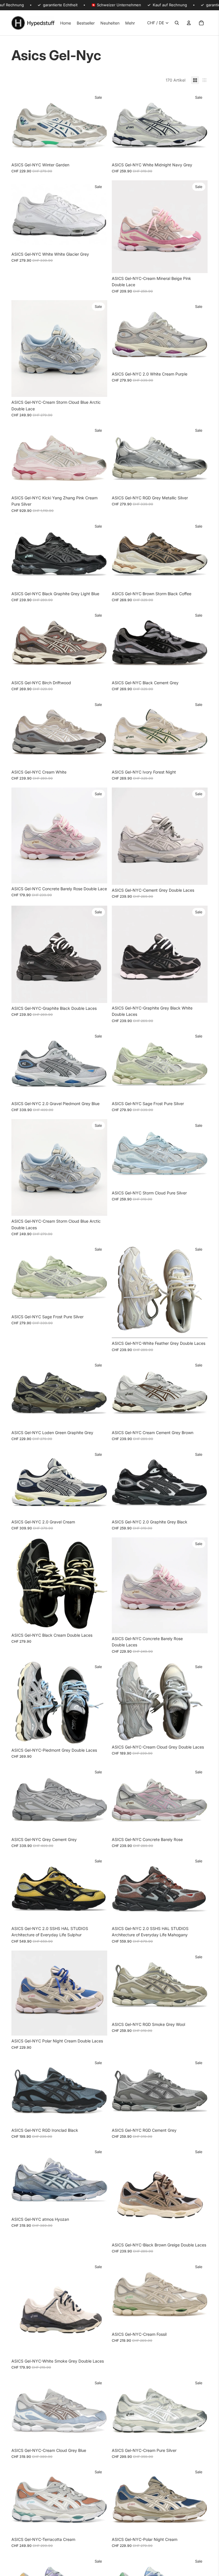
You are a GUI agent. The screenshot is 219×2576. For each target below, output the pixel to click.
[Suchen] (177, 23)
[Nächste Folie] (99, 125)
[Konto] (189, 23)
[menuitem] (130, 23)
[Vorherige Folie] (20, 125)
